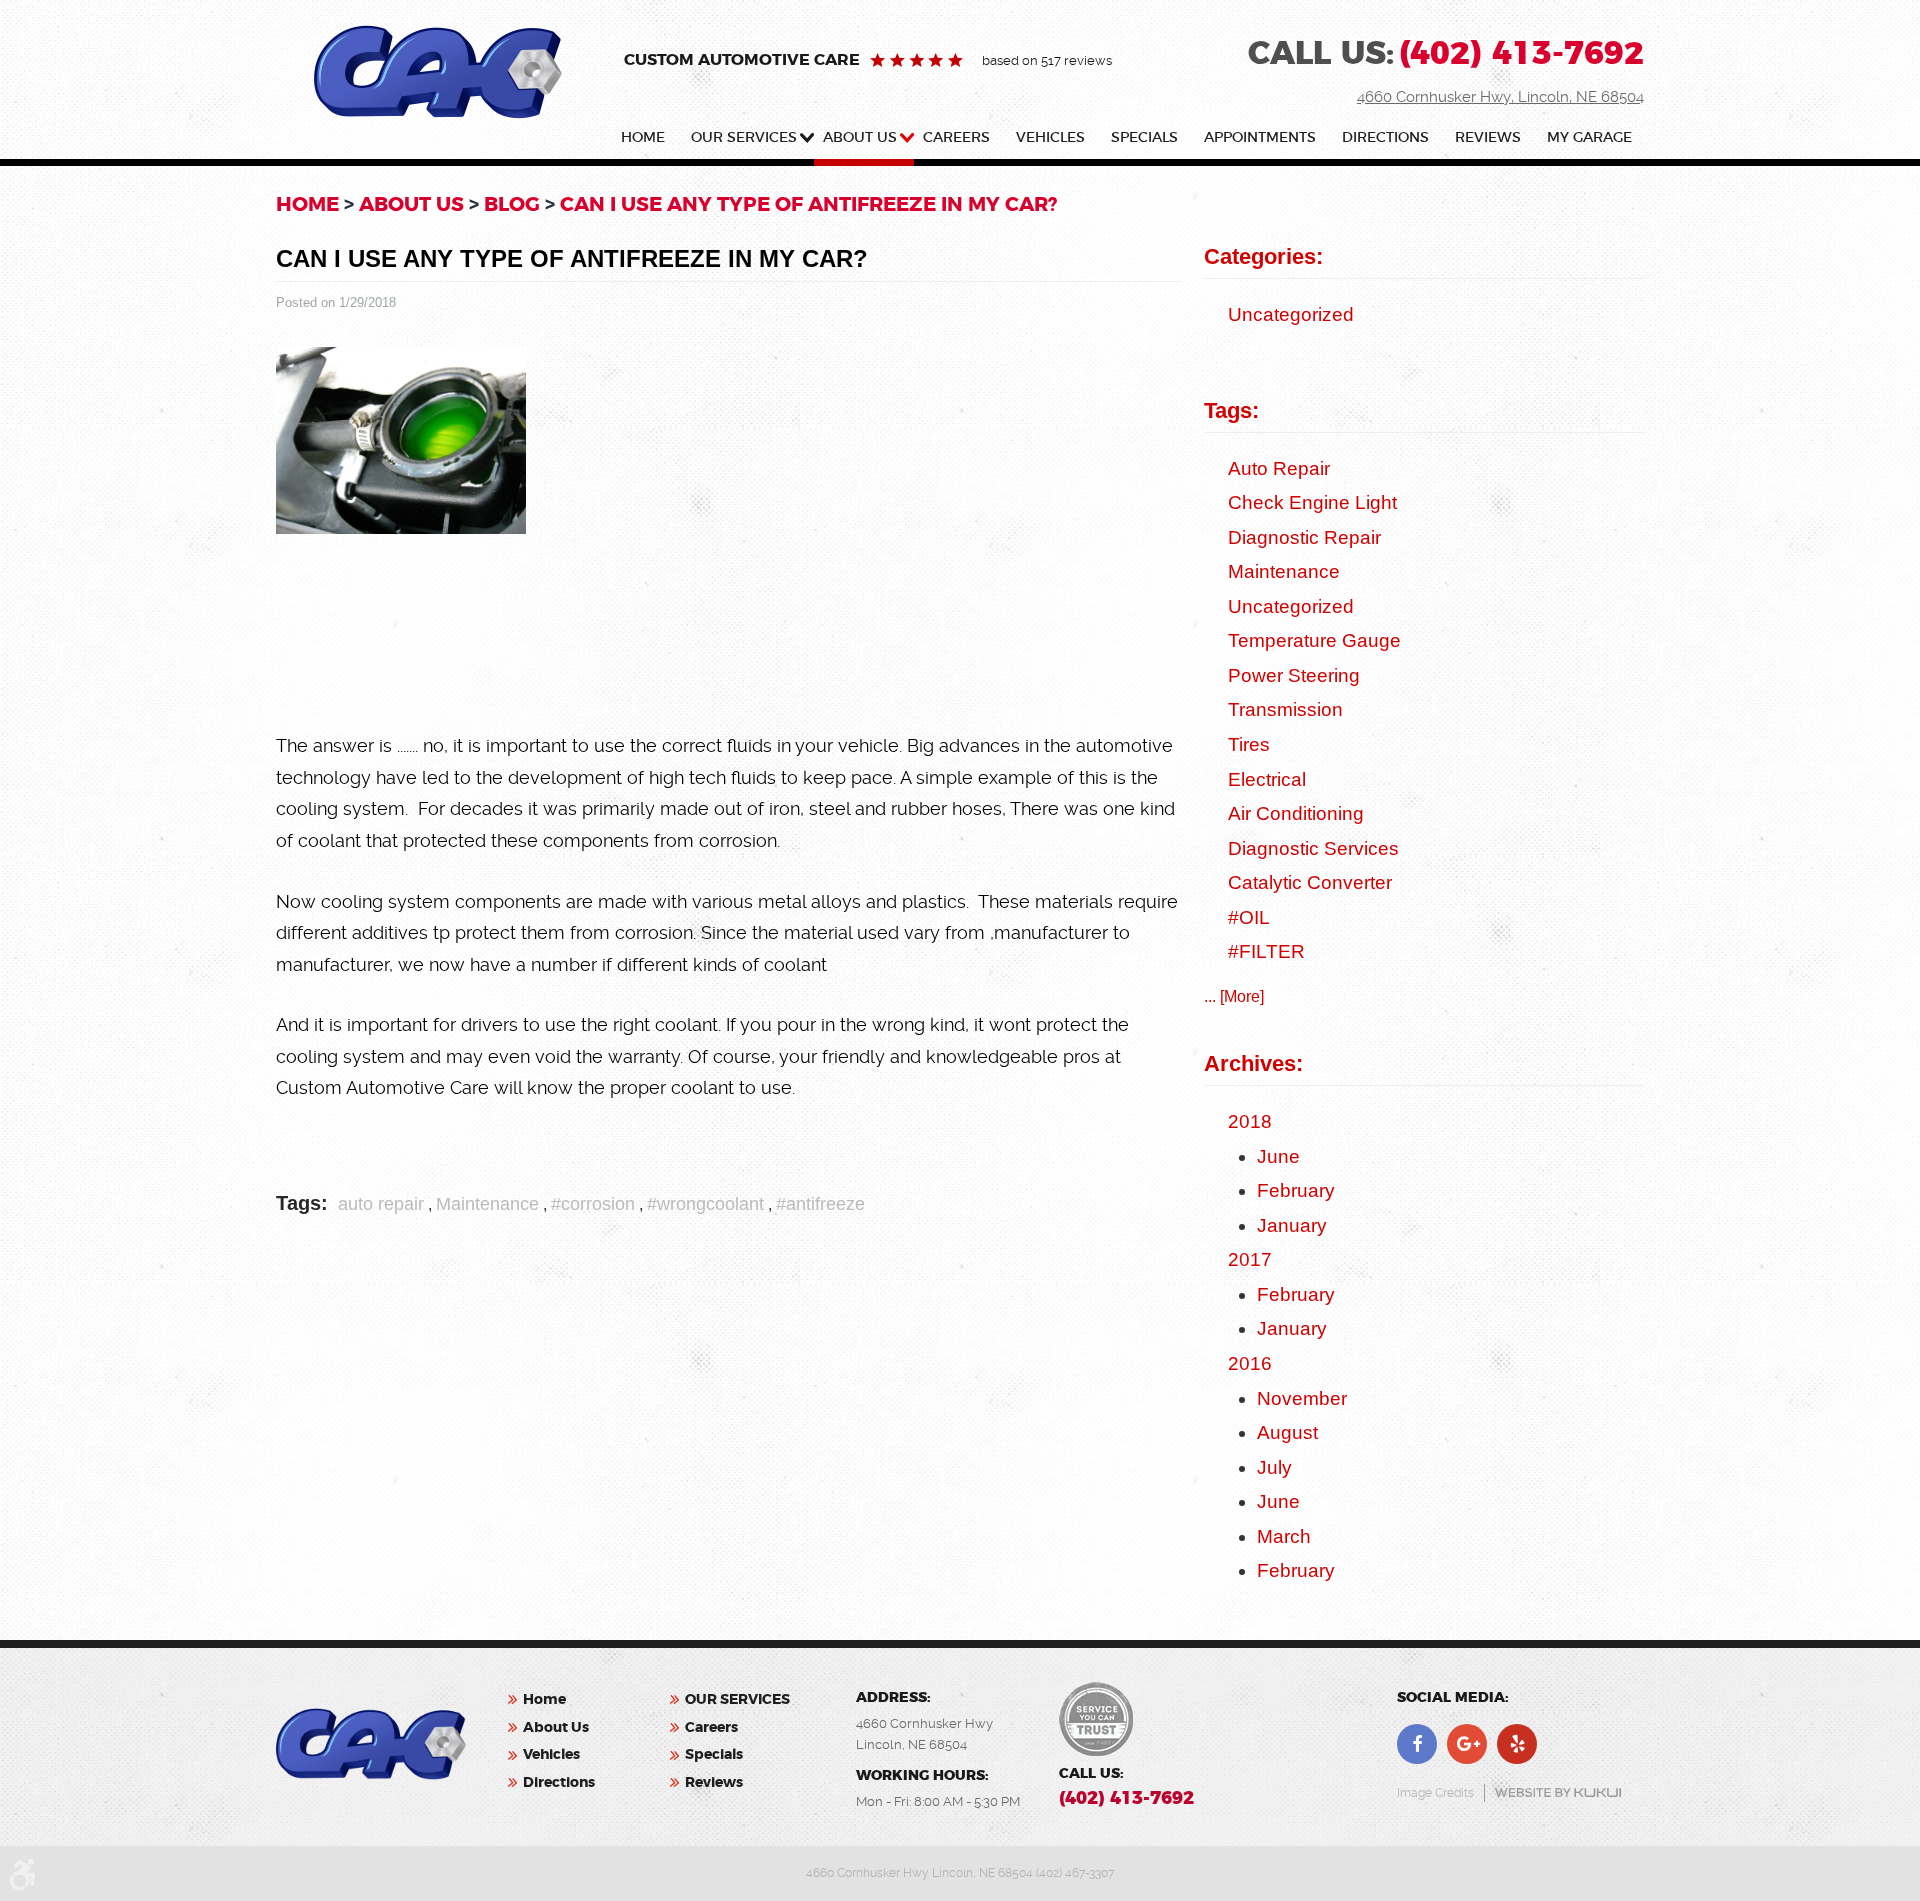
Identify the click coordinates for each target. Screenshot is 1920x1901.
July (1274, 1467)
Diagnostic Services (1313, 848)
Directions (1385, 138)
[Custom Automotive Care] (438, 72)
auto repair (381, 1204)
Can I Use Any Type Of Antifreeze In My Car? (808, 204)
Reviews (1488, 138)
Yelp (1517, 1744)
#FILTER (1266, 951)
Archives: (1253, 1063)
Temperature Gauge (1314, 640)
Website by (1558, 1792)
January (1292, 1225)
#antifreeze (820, 1204)
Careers (956, 138)
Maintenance (487, 1204)
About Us (860, 138)
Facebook (1417, 1744)
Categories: (1263, 256)
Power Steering (1294, 675)
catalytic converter (1310, 882)
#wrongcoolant (705, 1204)
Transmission (1285, 709)
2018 (1250, 1121)
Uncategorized (1291, 314)
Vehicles (1050, 138)
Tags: (1231, 410)
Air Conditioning (1296, 813)
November (1302, 1398)
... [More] (1234, 996)
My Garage (1589, 138)
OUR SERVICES (744, 138)
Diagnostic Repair (1304, 537)
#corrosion (593, 1204)
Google (1467, 1744)
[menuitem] (647, 141)
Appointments (1260, 138)
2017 (1250, 1259)
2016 (1250, 1363)
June (1278, 1156)
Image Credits (1435, 1793)
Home (643, 138)
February (1296, 1190)
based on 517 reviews (1047, 60)
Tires (1249, 744)
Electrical (1267, 779)
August (1287, 1432)
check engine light (1312, 502)
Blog (512, 204)
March (1284, 1536)
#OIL (1249, 917)
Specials (1144, 138)
